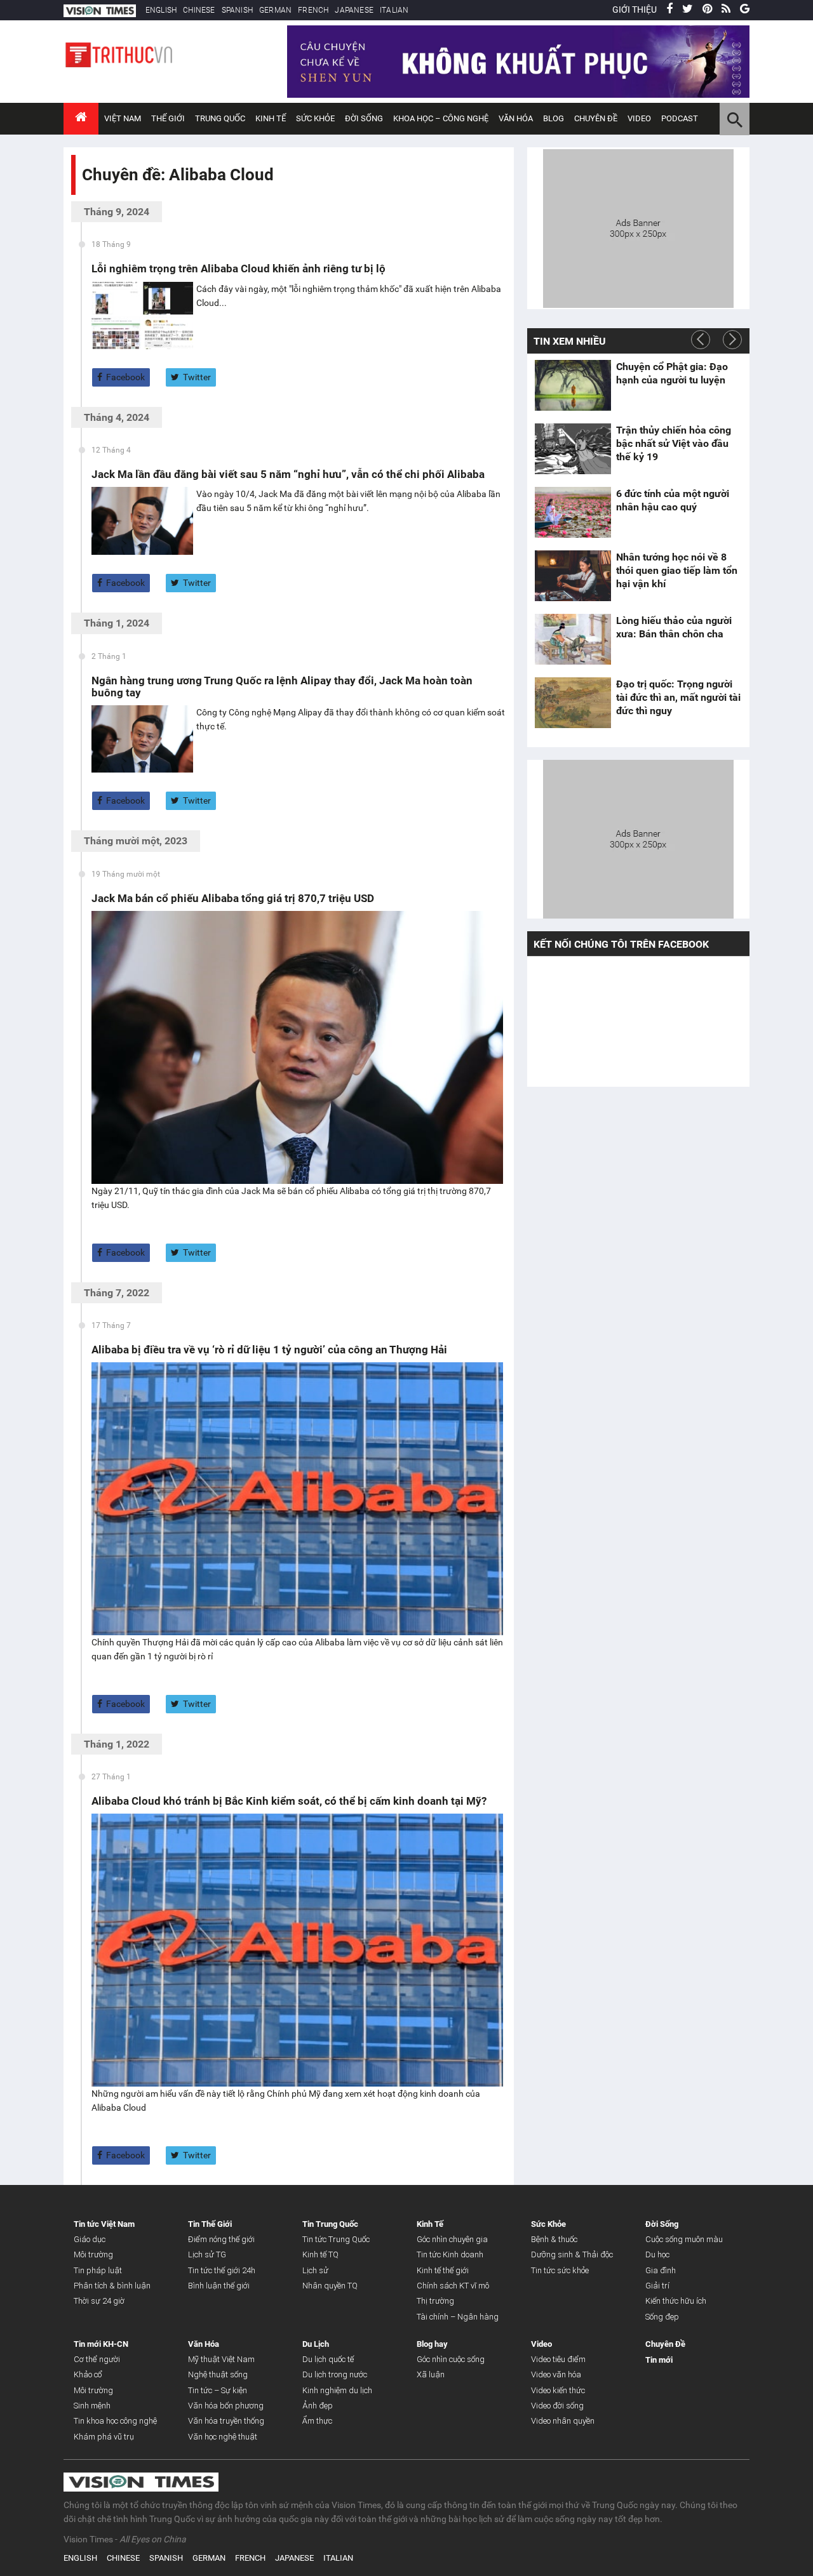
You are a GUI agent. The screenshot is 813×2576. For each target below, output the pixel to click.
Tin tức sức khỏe (560, 2270)
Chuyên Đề (665, 2344)
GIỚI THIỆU (635, 10)
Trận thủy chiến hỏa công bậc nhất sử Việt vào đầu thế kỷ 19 (674, 443)
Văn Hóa (516, 118)
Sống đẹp (662, 2317)
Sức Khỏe (315, 118)
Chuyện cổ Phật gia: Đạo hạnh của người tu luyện (672, 373)
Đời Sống (364, 118)
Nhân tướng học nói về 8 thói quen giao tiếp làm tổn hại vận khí (677, 570)
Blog (554, 118)
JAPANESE (354, 10)
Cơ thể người (97, 2359)
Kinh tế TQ (320, 2254)
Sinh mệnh (92, 2406)
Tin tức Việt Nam (104, 2224)
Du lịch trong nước (335, 2374)
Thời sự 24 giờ (99, 2301)
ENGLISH (161, 10)
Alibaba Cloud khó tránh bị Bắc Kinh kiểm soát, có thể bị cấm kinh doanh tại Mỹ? (289, 1801)
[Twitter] (688, 10)
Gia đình (661, 2270)
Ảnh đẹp (318, 2406)
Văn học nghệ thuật (223, 2437)
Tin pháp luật (98, 2270)
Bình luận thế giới (219, 2286)
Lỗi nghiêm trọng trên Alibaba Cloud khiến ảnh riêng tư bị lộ (239, 269)
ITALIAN (394, 10)
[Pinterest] (707, 10)
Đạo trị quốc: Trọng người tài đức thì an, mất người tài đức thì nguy (678, 697)
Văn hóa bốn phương (226, 2406)
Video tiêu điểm (558, 2359)
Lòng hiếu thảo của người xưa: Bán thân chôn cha (674, 627)
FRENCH (313, 10)
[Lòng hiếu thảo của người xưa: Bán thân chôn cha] (573, 639)
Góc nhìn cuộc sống (451, 2359)
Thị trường (435, 2301)
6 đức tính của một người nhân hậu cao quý (673, 500)
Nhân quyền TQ (330, 2286)
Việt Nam (123, 118)
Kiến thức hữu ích (676, 2301)
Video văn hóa (556, 2374)
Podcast (680, 118)
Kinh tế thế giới (443, 2270)
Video (639, 118)
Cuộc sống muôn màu (684, 2239)
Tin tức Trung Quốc (336, 2239)
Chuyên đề (596, 118)
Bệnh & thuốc (554, 2239)
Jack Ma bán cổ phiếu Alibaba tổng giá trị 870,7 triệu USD (233, 898)
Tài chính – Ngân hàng (458, 2317)
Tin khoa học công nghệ (115, 2421)
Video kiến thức (558, 2390)
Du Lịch (316, 2344)
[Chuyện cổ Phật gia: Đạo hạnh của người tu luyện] (573, 385)
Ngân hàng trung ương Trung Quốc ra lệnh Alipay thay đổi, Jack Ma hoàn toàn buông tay (282, 687)
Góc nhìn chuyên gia (452, 2239)
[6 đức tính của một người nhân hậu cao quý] (573, 512)
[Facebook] (669, 10)
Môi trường (93, 2254)
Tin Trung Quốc (330, 2224)
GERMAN (275, 10)
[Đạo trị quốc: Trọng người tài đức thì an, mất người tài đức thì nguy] (573, 703)
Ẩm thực (317, 2421)
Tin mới (659, 2360)
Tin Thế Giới (210, 2224)
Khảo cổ (88, 2374)
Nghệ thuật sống (218, 2374)
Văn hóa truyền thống (226, 2421)
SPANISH (237, 10)
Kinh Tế (271, 118)
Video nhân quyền (563, 2421)
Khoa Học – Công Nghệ (441, 118)
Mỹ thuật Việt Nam (221, 2359)
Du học (657, 2254)
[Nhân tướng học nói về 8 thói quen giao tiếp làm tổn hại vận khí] (573, 576)
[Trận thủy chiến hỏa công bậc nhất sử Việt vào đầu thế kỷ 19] (573, 449)
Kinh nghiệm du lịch (337, 2390)
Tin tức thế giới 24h (222, 2270)
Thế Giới (168, 118)
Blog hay (432, 2344)
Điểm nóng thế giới (221, 2239)
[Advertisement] (638, 227)
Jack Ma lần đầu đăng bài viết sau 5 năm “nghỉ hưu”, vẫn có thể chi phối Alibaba (288, 474)
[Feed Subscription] (85, 197)
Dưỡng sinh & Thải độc (572, 2254)
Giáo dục (90, 2239)
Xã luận (431, 2374)
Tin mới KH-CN (101, 2344)
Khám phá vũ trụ (104, 2437)
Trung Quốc (220, 118)
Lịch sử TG (207, 2254)
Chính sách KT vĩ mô (453, 2286)
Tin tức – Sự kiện (218, 2390)
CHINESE (199, 10)
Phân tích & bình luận (112, 2286)
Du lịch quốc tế (328, 2359)
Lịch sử (315, 2270)
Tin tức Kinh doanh (450, 2254)
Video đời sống (557, 2406)
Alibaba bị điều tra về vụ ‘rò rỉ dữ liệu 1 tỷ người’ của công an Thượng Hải (269, 1350)
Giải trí (657, 2286)
